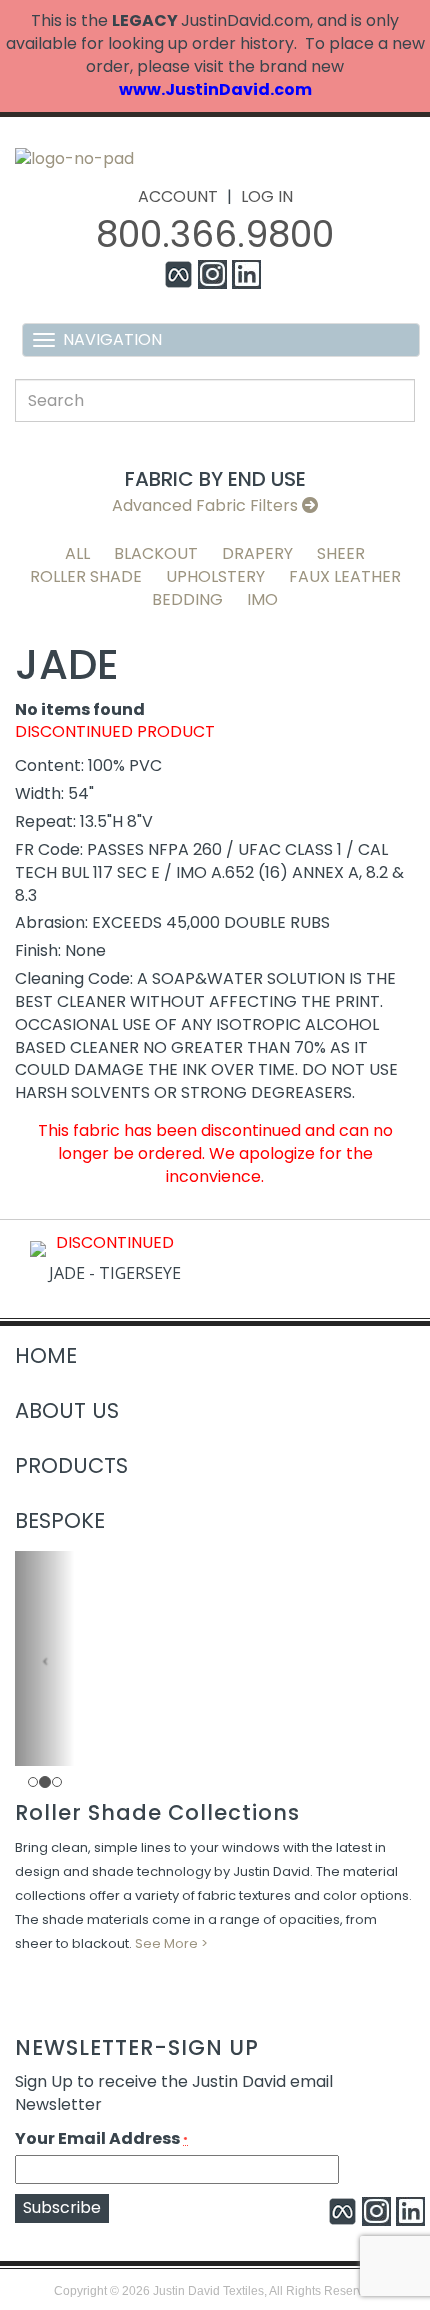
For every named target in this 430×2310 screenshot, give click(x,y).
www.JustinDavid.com (215, 89)
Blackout (156, 553)
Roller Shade (86, 576)
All (77, 553)
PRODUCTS (71, 1465)
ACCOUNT (178, 196)
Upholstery (215, 576)
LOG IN (267, 196)
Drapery (257, 553)
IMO (262, 599)
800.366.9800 (215, 234)
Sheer (341, 553)
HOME (46, 1355)
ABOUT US (67, 1410)
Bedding (187, 599)
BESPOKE (60, 1520)
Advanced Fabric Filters (207, 505)
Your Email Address (101, 2139)
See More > (171, 1943)
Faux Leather (345, 576)
